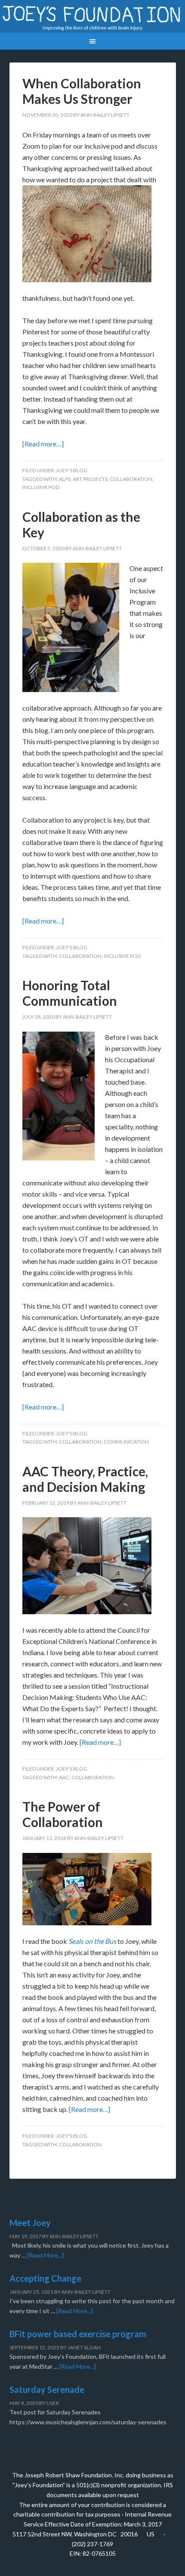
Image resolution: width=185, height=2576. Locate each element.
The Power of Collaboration (63, 1814)
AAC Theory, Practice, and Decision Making (85, 1479)
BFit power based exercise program (78, 2334)
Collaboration (131, 479)
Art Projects (90, 479)
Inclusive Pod (41, 487)
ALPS (65, 479)
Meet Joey (30, 2223)
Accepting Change (45, 2278)
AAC (64, 1777)
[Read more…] (43, 444)
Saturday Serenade (47, 2389)
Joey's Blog (72, 470)
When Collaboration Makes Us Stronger (82, 91)
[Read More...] (45, 2255)
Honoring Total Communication (70, 993)
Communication (126, 1442)
